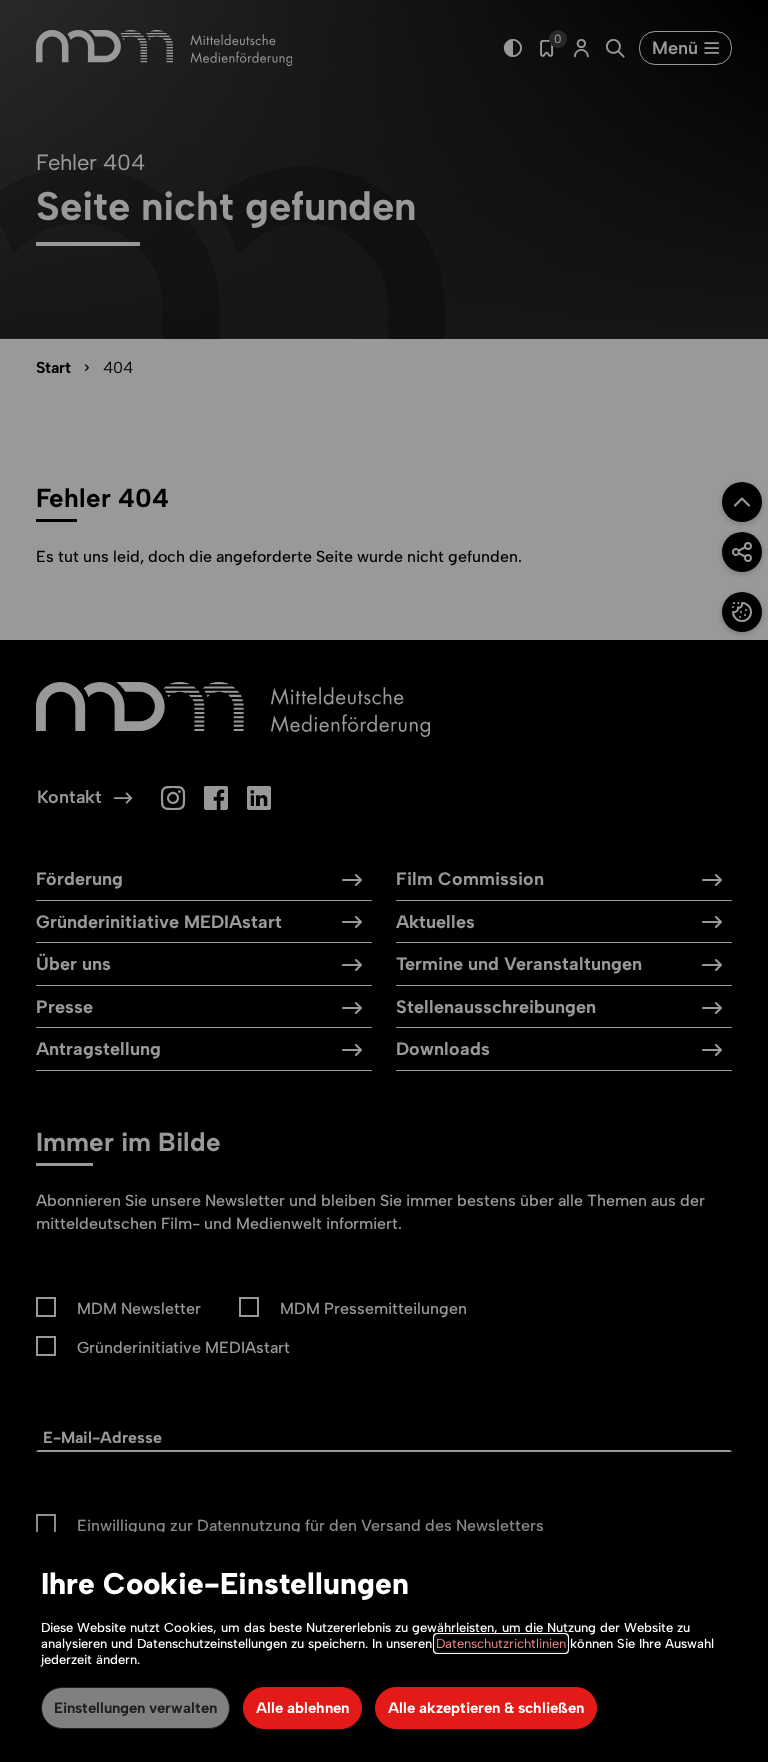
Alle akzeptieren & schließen (486, 1708)
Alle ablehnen (302, 1708)
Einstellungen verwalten (135, 1708)
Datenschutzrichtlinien (501, 1643)
